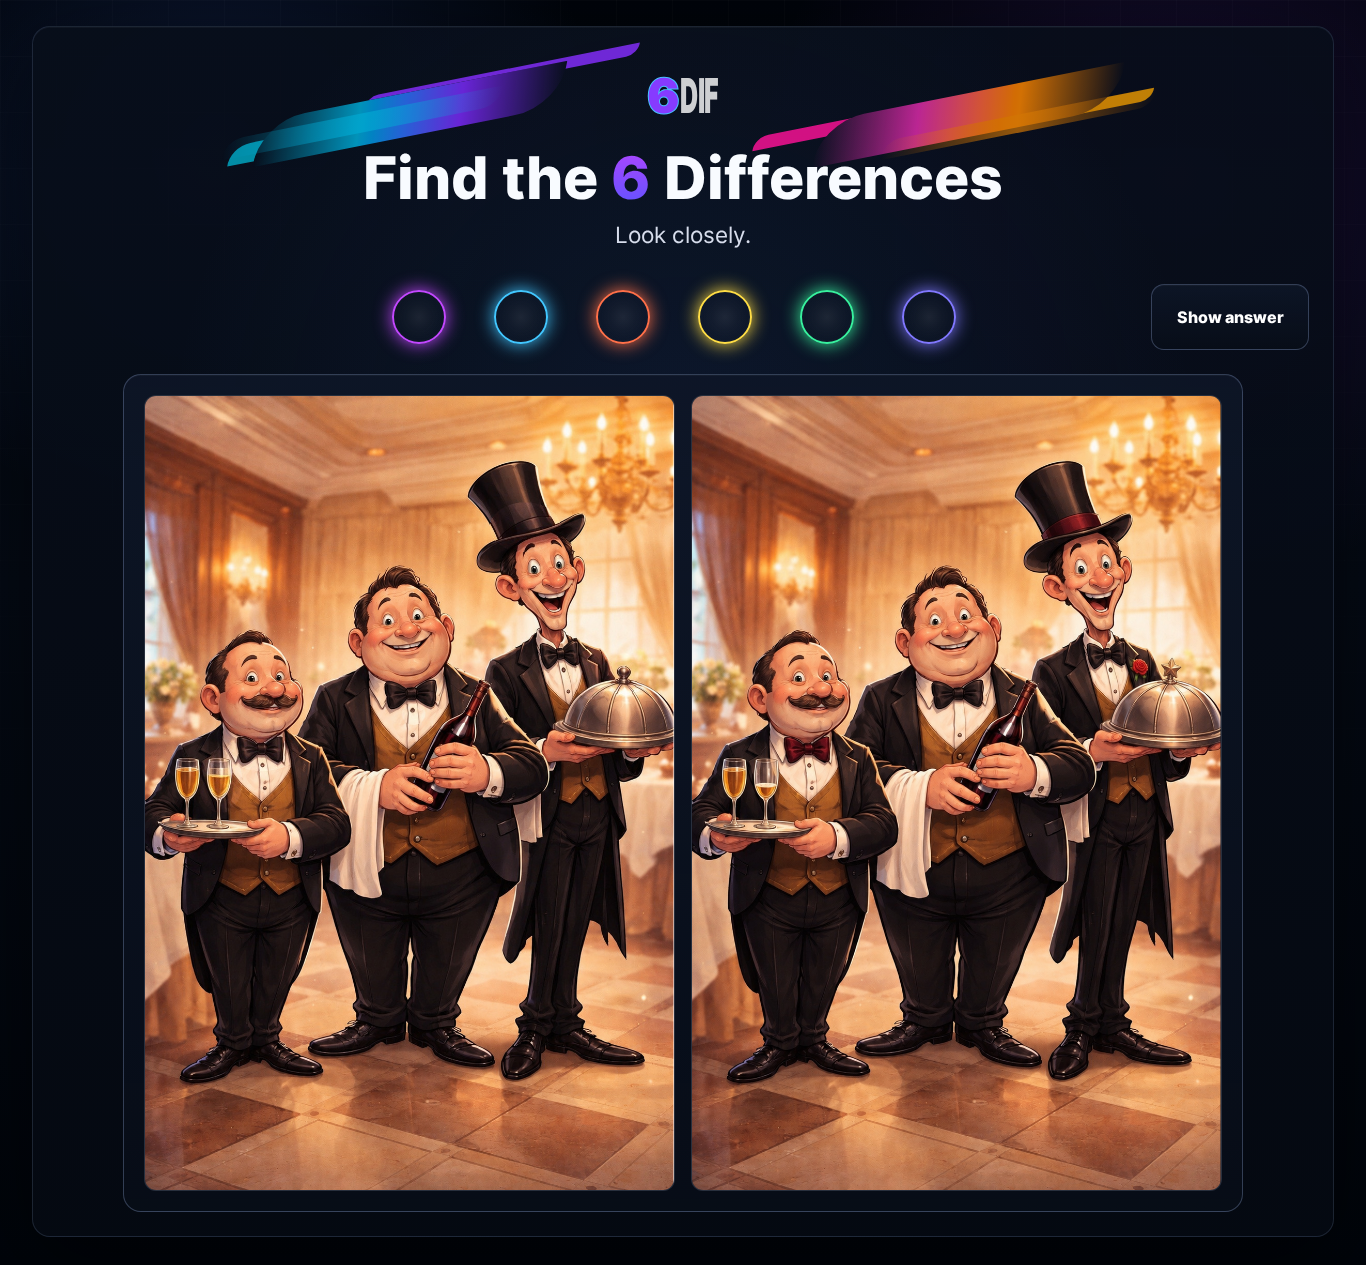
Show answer (1230, 317)
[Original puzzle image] (409, 793)
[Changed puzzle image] (956, 793)
